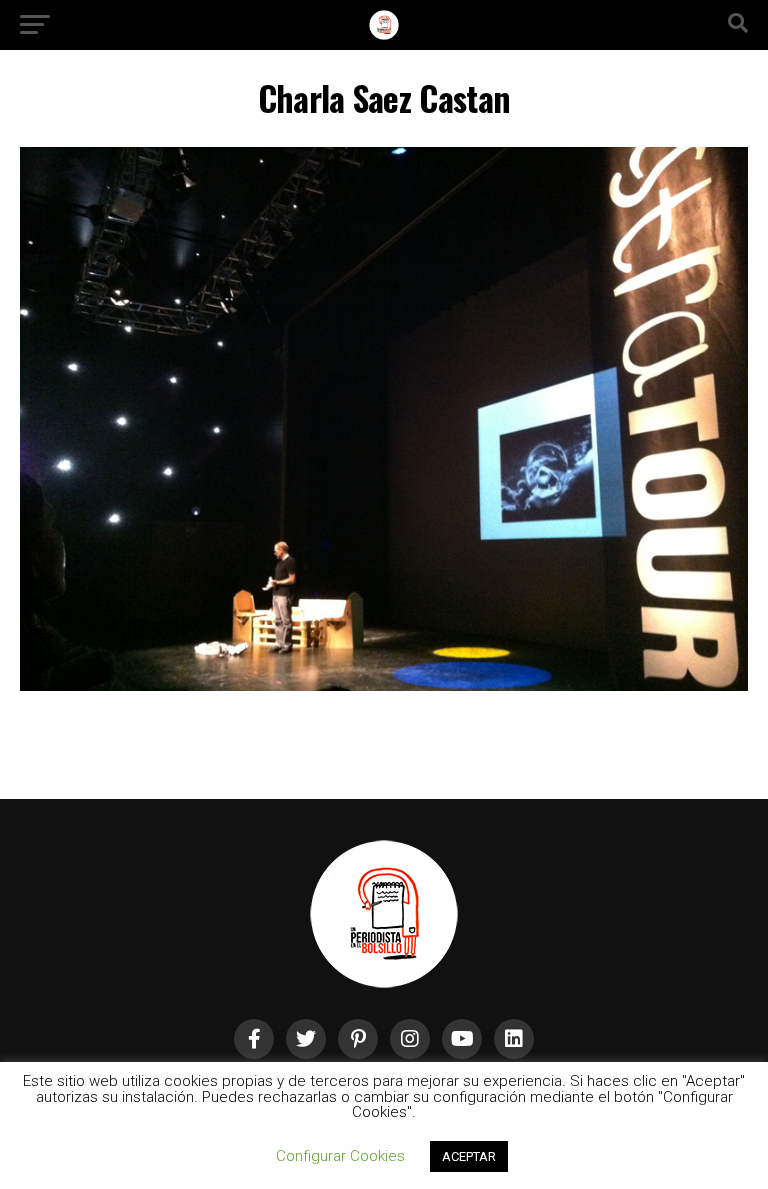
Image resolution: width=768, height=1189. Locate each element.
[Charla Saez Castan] (384, 685)
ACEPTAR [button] (469, 1156)
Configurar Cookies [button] (340, 1156)
